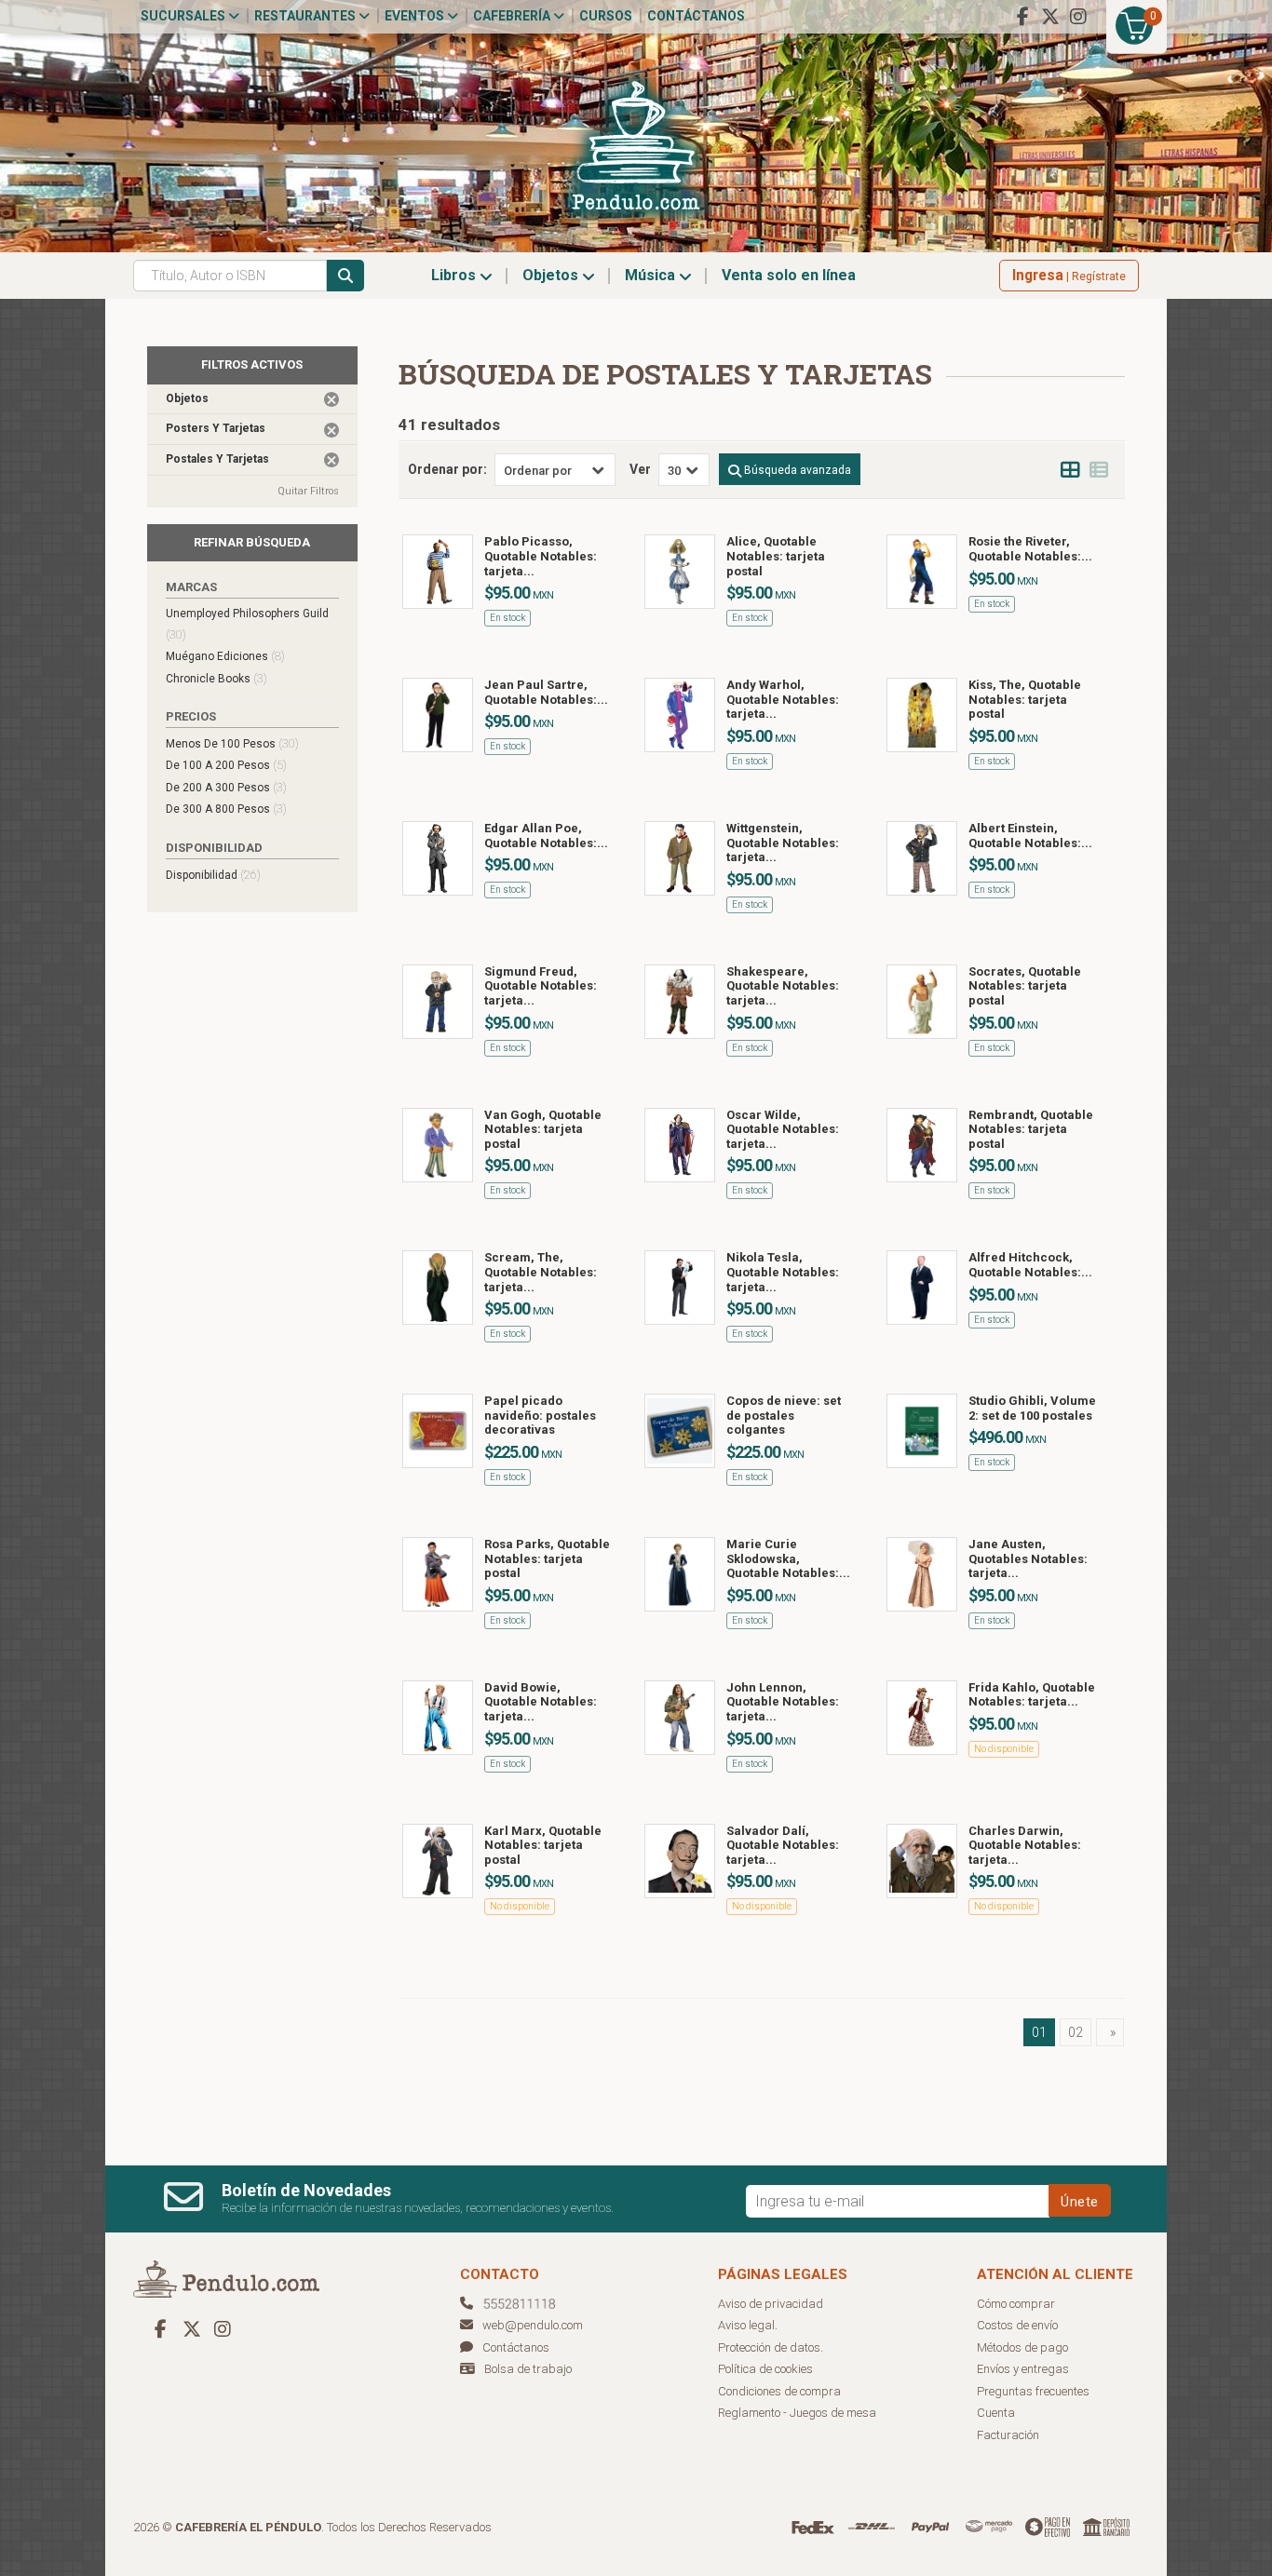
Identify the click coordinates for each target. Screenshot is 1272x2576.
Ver (640, 469)
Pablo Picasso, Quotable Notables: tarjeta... (541, 556)
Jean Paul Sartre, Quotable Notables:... (546, 692)
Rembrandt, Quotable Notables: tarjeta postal (1031, 1129)
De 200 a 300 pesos (226, 787)
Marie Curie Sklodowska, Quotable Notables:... (788, 1558)
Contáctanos (696, 16)
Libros (455, 275)
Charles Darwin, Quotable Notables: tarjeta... (1025, 1845)
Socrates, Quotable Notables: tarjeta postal (1025, 986)
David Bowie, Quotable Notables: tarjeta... (541, 1702)
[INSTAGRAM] (1078, 17)
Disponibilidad (213, 875)
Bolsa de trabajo (528, 2369)
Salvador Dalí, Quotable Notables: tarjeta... (783, 1845)
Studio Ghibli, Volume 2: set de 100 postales (1032, 1408)
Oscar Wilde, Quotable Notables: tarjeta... (783, 1129)
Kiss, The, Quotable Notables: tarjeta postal (1025, 699)
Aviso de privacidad (771, 2304)
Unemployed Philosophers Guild (247, 624)
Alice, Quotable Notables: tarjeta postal (776, 556)
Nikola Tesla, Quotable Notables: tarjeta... (783, 1272)
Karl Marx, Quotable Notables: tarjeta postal (543, 1845)
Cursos (606, 16)
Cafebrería (513, 16)
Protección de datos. (771, 2347)
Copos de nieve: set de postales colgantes (784, 1415)
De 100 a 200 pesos (226, 765)
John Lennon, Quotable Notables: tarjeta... (783, 1702)
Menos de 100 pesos (232, 743)
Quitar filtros (308, 491)
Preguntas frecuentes (1033, 2391)
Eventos (416, 16)
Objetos (552, 275)
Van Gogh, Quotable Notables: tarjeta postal (543, 1129)
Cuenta (996, 2413)
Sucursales (184, 16)
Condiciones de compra (779, 2391)
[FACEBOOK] (1022, 17)
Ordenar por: (447, 469)
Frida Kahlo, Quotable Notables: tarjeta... (1032, 1695)
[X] (1050, 17)
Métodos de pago (1022, 2347)
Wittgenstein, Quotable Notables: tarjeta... (783, 843)
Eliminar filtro (332, 399)
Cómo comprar (1016, 2304)
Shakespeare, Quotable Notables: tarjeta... (783, 986)
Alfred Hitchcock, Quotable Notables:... (1030, 1265)
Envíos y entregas (1023, 2369)
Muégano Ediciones (225, 656)
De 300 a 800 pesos (226, 809)
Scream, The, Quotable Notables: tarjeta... (541, 1272)
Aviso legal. (748, 2325)
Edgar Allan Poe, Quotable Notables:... (546, 836)
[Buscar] (345, 276)
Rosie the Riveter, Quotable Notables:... (1030, 549)
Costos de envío (1017, 2325)
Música (652, 275)
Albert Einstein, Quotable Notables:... (1030, 836)
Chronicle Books (217, 678)
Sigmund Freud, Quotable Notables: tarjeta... (541, 986)
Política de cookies (765, 2369)
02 (1076, 2032)
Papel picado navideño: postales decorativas (540, 1415)
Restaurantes (306, 16)
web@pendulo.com (533, 2325)
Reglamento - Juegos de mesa (797, 2413)
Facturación (1008, 2435)
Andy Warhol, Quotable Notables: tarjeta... (783, 699)
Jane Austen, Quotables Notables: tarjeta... (1028, 1558)
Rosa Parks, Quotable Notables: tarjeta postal (547, 1558)
